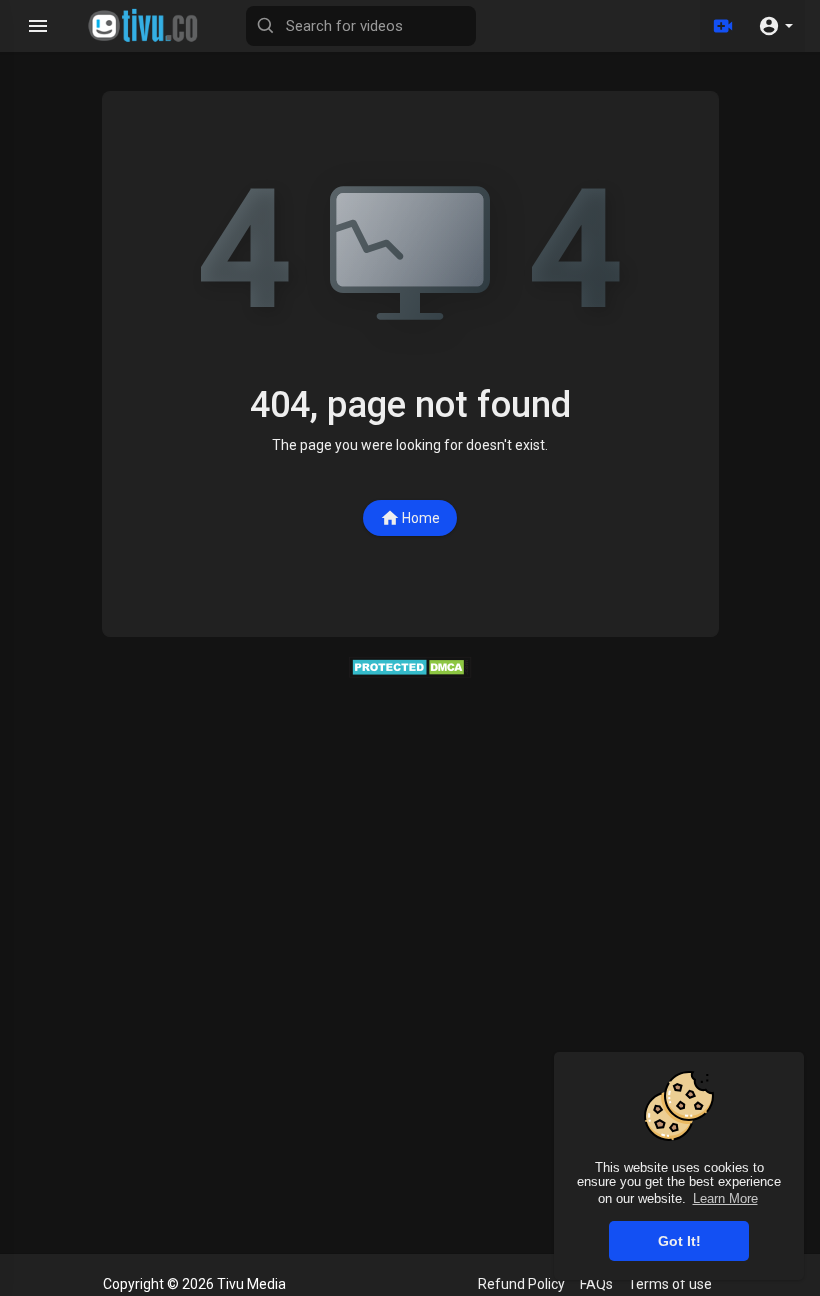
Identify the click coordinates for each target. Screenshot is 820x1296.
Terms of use (670, 1284)
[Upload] (723, 26)
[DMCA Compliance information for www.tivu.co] (410, 666)
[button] (775, 26)
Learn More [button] (725, 1198)
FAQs (596, 1284)
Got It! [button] (679, 1241)
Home (421, 518)
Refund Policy (521, 1284)
